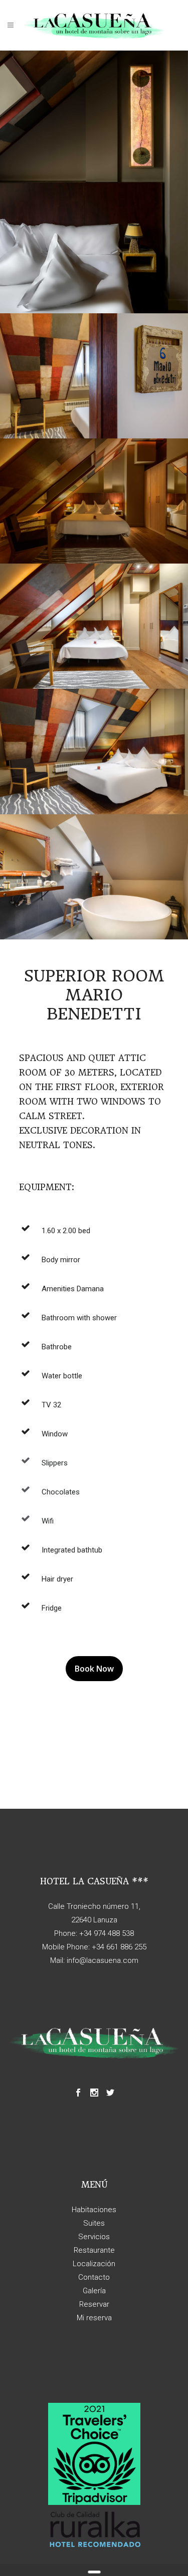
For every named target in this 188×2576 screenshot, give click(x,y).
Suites (94, 2223)
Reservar (94, 2304)
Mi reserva (94, 2318)
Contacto (94, 2277)
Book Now (94, 1669)
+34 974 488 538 (107, 1933)
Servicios (94, 2237)
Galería (94, 2291)
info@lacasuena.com (103, 1960)
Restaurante (94, 2250)
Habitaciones (94, 2210)
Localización (94, 2264)
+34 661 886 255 (119, 1947)
